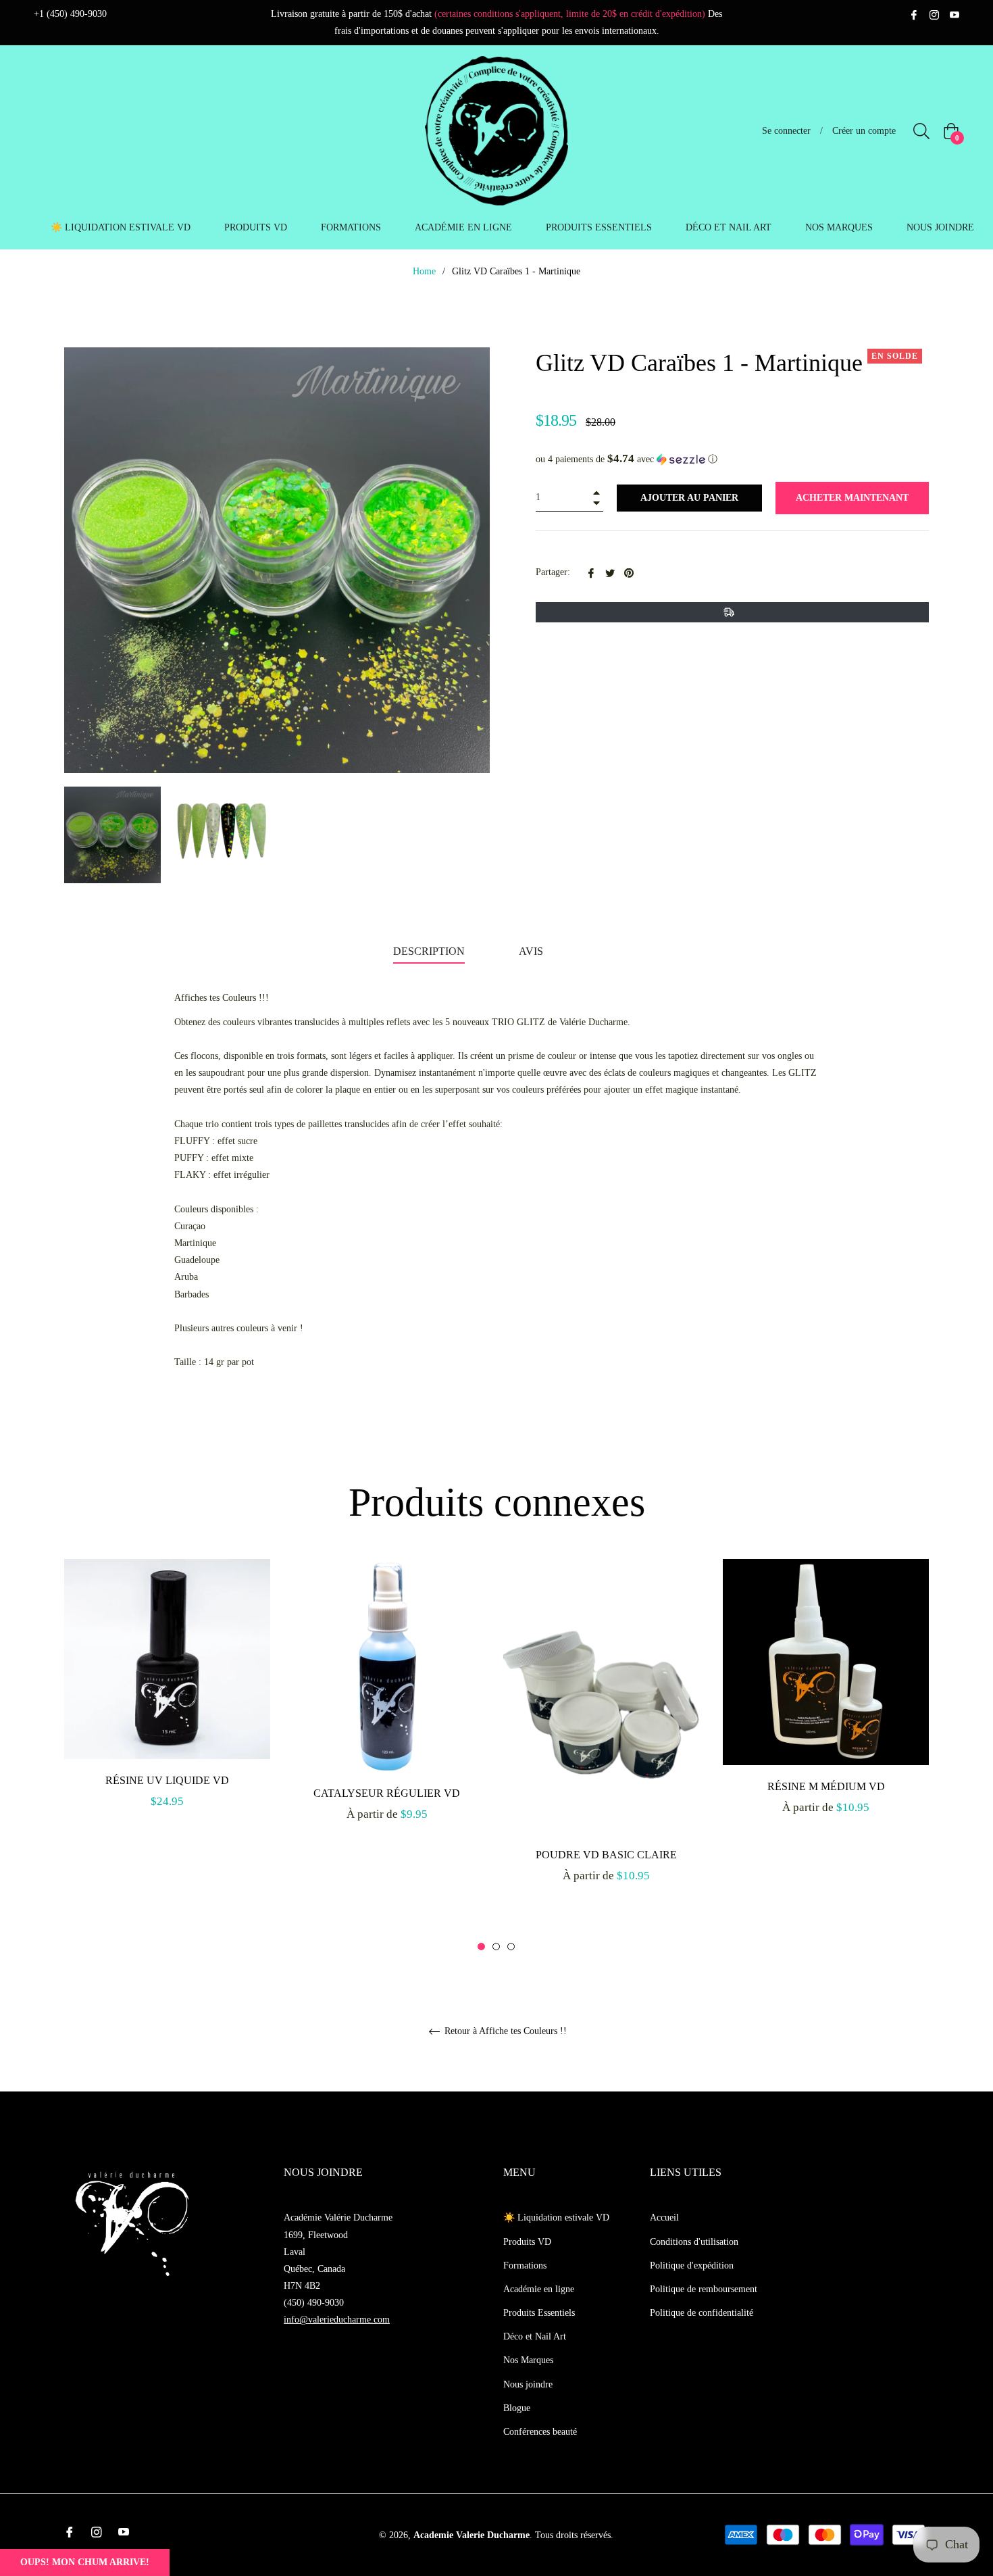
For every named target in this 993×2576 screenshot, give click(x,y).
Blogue (517, 2408)
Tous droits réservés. (574, 2535)
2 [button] (496, 1947)
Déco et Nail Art (535, 2336)
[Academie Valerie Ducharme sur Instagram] (934, 14)
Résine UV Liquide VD (167, 1780)
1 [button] (481, 1947)
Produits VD (527, 2242)
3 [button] (511, 1947)
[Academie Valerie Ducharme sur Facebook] (914, 14)
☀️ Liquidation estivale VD (556, 2218)
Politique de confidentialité (702, 2313)
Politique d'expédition (692, 2265)
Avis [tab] (532, 951)
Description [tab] (429, 951)
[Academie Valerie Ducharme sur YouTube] (954, 14)
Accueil (664, 2218)
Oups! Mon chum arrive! (85, 2562)
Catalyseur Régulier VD (387, 1793)
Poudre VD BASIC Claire (606, 1855)
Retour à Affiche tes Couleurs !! (504, 2031)
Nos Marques (528, 2360)
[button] (732, 459)
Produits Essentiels (539, 2313)
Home (424, 271)
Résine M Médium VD (826, 1786)
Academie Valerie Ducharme (472, 2535)
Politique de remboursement (704, 2289)
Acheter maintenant (852, 498)
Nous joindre (528, 2384)
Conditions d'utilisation (694, 2242)
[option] (167, 1699)
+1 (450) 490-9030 (70, 14)
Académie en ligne (539, 2289)
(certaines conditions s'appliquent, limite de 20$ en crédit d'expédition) (570, 14)
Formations (525, 2265)
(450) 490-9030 (314, 2303)
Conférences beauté (540, 2432)
